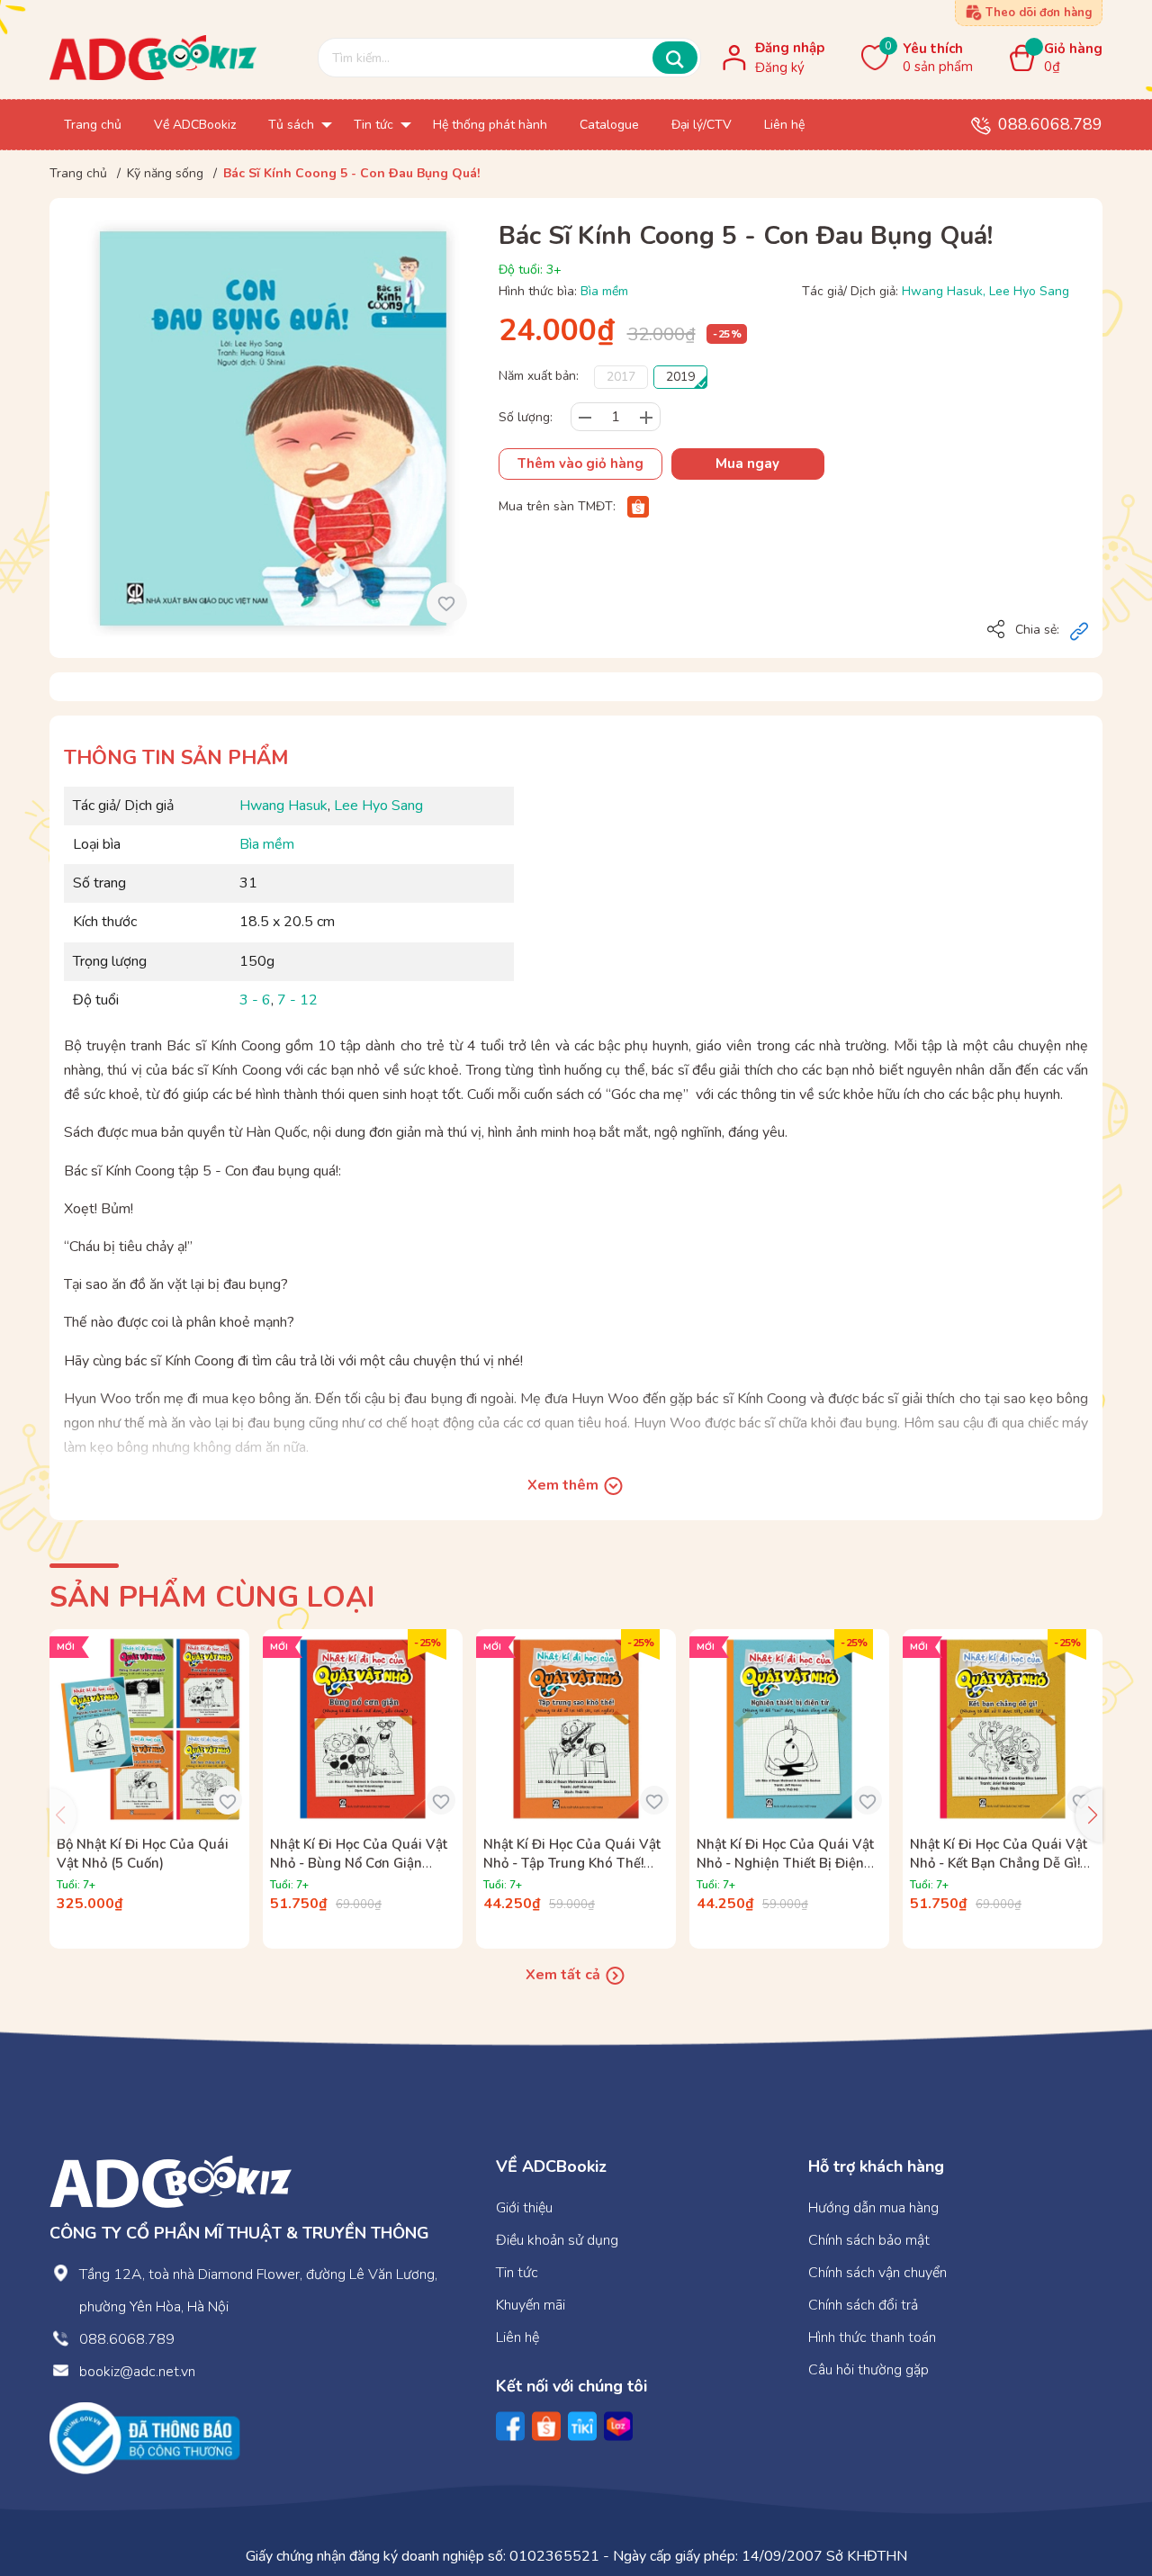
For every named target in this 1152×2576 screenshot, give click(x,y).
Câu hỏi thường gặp (868, 2370)
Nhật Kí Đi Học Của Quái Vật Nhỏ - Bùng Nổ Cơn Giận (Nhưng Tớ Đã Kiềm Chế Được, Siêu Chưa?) (359, 1873)
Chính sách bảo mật (869, 2240)
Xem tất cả (565, 1975)
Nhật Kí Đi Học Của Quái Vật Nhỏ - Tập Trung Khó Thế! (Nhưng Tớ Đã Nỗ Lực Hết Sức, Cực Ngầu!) (572, 1873)
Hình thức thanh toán (872, 2337)
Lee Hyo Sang (1029, 291)
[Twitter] (582, 2426)
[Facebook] (510, 2426)
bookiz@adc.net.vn (137, 2372)
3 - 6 (255, 1000)
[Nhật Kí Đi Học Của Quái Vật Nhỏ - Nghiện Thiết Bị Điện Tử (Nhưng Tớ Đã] (789, 1729)
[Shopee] (638, 506)
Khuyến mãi (531, 2305)
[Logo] (171, 2180)
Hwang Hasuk (942, 291)
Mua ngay (747, 464)
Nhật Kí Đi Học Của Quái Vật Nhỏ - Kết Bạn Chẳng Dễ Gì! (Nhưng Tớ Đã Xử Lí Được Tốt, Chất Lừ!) (1002, 1873)
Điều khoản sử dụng (557, 2240)
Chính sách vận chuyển (877, 2273)
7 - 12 (297, 1000)
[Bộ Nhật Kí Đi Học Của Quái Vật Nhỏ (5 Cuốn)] (149, 1729)
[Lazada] (618, 2426)
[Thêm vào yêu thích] (447, 603)
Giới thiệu (524, 2208)
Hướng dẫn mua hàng (873, 2208)
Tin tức (517, 2273)
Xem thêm (565, 1485)
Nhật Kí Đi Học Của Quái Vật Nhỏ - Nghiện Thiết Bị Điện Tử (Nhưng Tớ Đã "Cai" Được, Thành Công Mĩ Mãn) (787, 1873)
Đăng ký (780, 68)
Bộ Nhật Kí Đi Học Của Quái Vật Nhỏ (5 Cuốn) (143, 1854)
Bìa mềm (604, 291)
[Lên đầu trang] (1102, 2488)
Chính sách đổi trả (863, 2305)
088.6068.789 (1050, 124)
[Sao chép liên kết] (1079, 631)
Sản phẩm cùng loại (212, 1597)
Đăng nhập (790, 48)
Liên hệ (517, 2337)
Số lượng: (526, 417)
